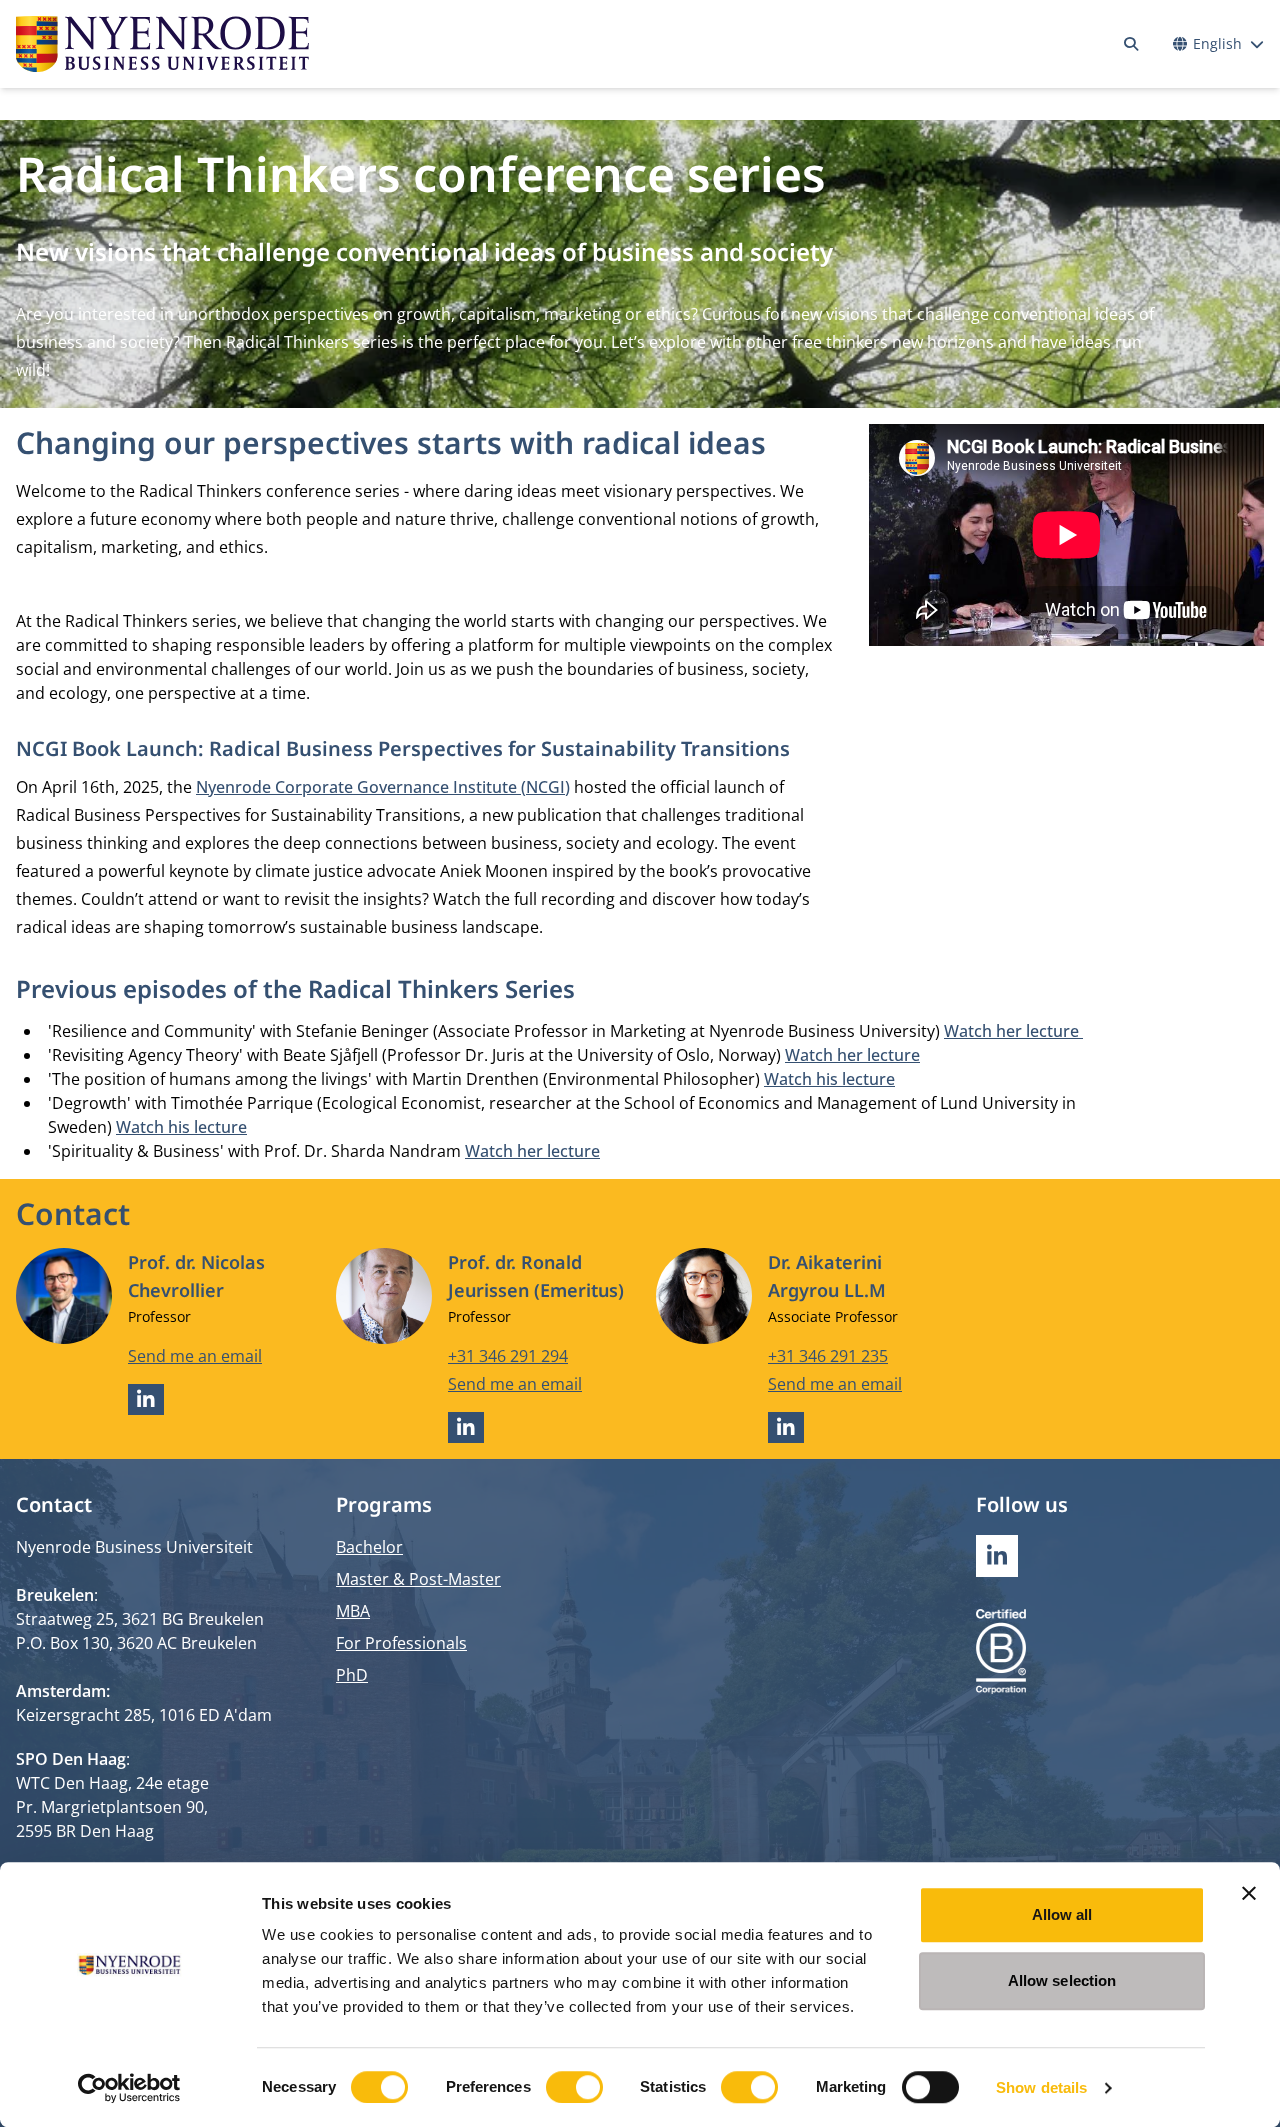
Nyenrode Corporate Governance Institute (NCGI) (383, 787)
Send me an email (195, 1356)
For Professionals (401, 1643)
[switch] (574, 2087)
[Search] (1131, 44)
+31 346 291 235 (828, 1356)
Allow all (1062, 1914)
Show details (1041, 2087)
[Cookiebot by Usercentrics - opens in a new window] (129, 2088)
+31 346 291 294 (508, 1356)
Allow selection (1062, 1980)
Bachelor (369, 1547)
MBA (353, 1611)
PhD (352, 1675)
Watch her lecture (1013, 1031)
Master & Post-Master (418, 1579)
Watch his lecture (829, 1079)
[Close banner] (1249, 1893)
